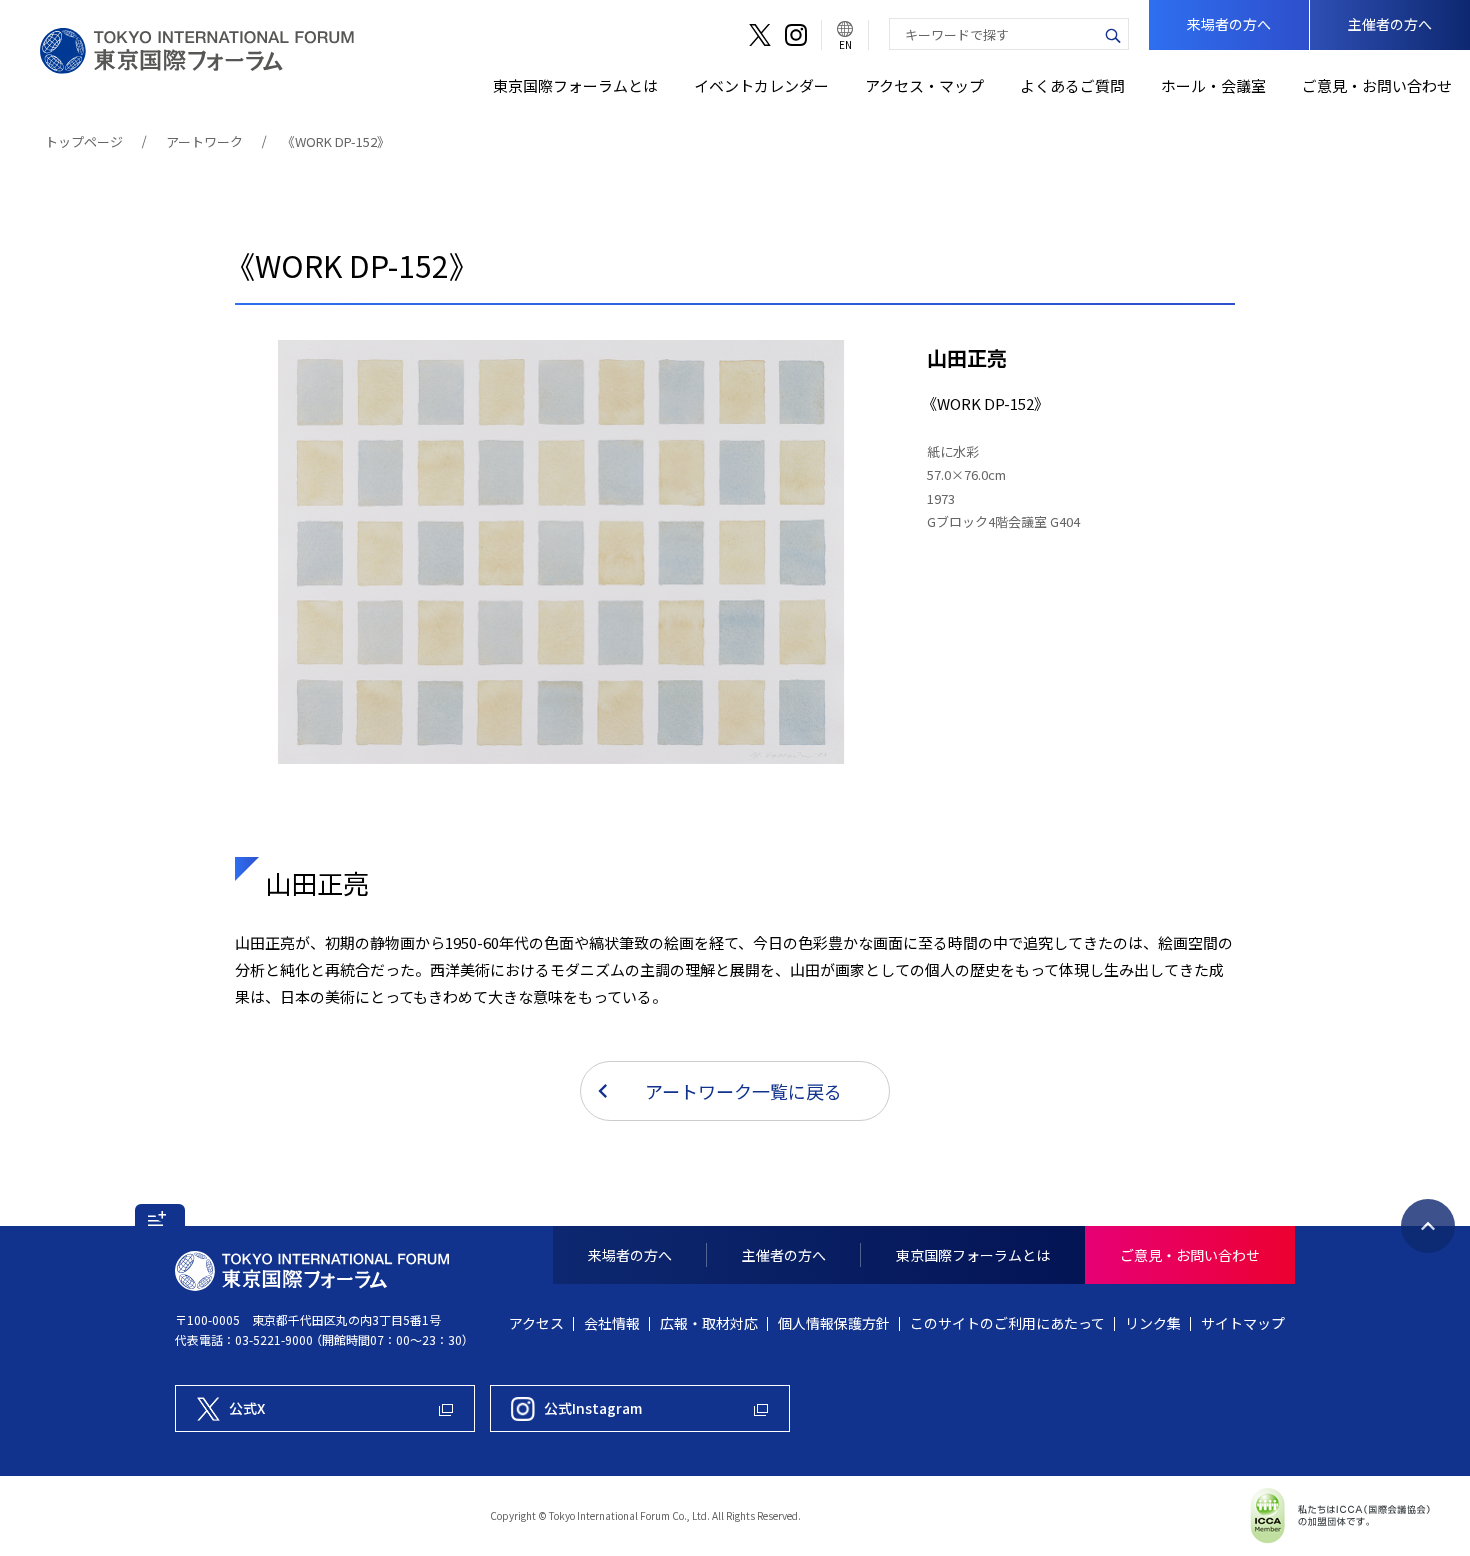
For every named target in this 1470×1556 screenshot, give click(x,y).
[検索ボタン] (1113, 34)
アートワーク (204, 141)
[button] (160, 1215)
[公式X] (760, 35)
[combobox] (994, 34)
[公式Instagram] (796, 35)
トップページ (84, 141)
